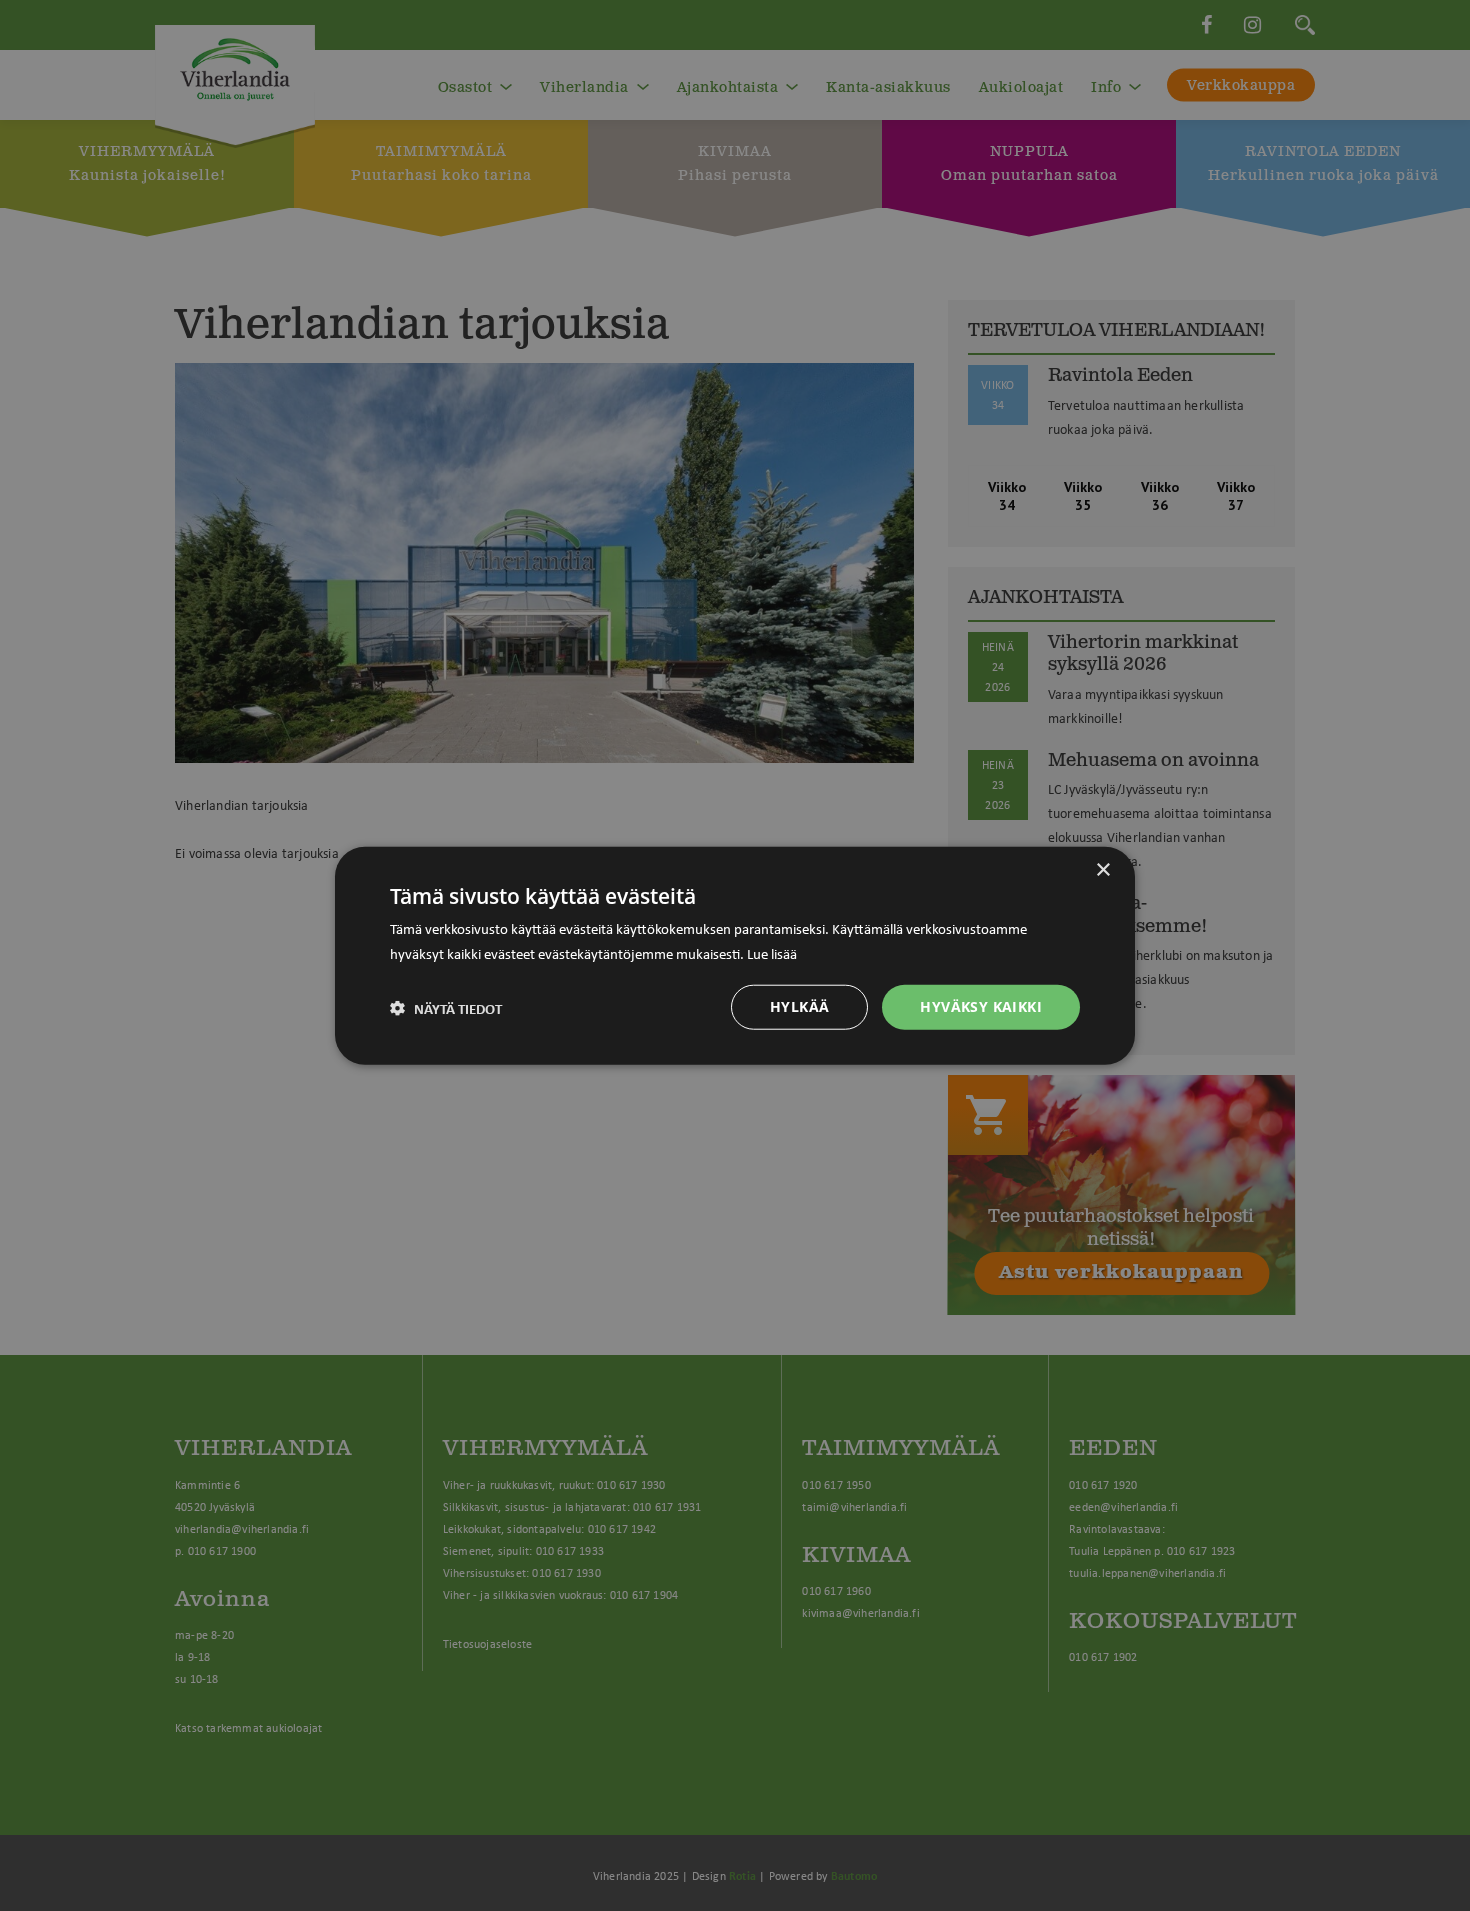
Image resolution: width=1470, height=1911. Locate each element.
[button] (446, 1007)
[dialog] (735, 955)
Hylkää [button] (799, 1006)
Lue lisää (772, 952)
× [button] (1102, 869)
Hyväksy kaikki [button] (981, 1006)
